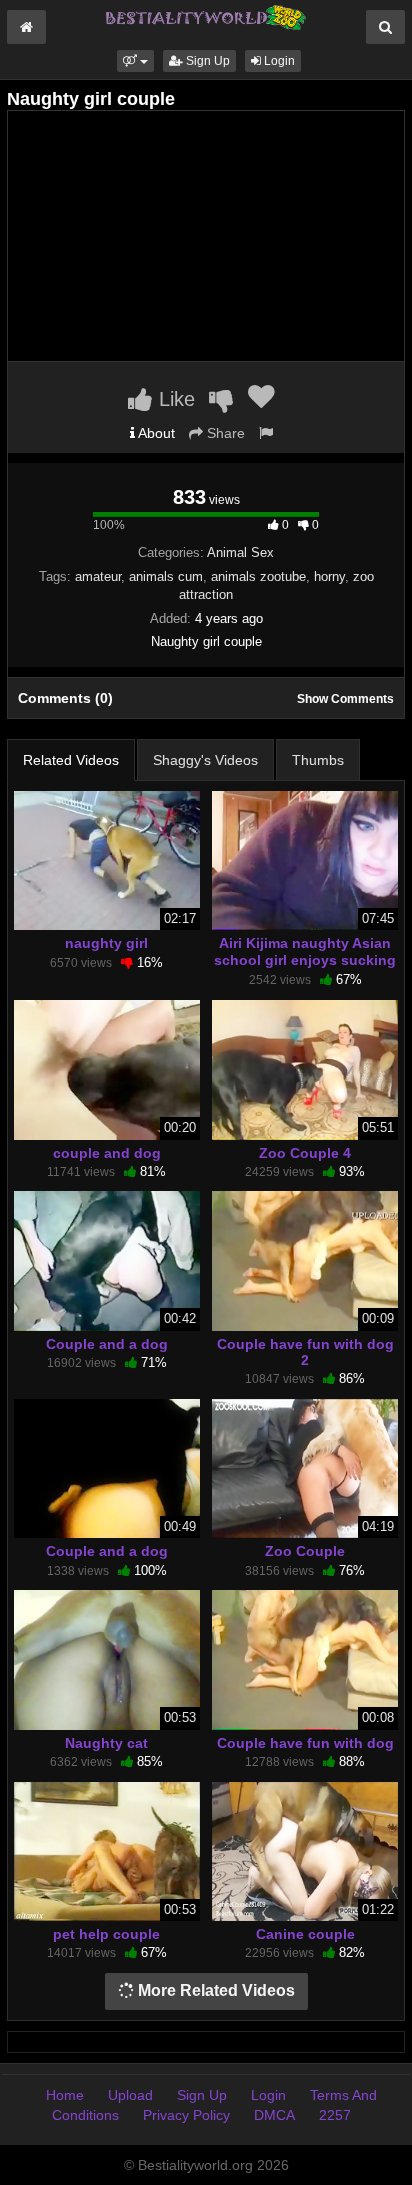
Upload (130, 2095)
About (155, 433)
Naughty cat (106, 1743)
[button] (135, 61)
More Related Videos (214, 1990)
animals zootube (258, 576)
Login (278, 61)
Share (224, 433)
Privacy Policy (186, 2115)
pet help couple (106, 1934)
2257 (335, 2115)
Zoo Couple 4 (305, 1153)
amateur (98, 576)
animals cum (166, 576)
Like (174, 399)
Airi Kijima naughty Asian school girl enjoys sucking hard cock (305, 959)
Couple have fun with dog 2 (305, 1352)
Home (65, 2095)
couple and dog (107, 1153)
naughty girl (106, 943)
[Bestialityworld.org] (206, 16)
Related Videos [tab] (71, 760)
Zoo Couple (305, 1551)
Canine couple (305, 1934)
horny (329, 576)
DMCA (274, 2115)
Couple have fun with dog (305, 1743)
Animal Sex (240, 552)
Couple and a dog (107, 1344)
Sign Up (206, 61)
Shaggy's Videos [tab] (205, 760)
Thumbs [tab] (318, 760)
